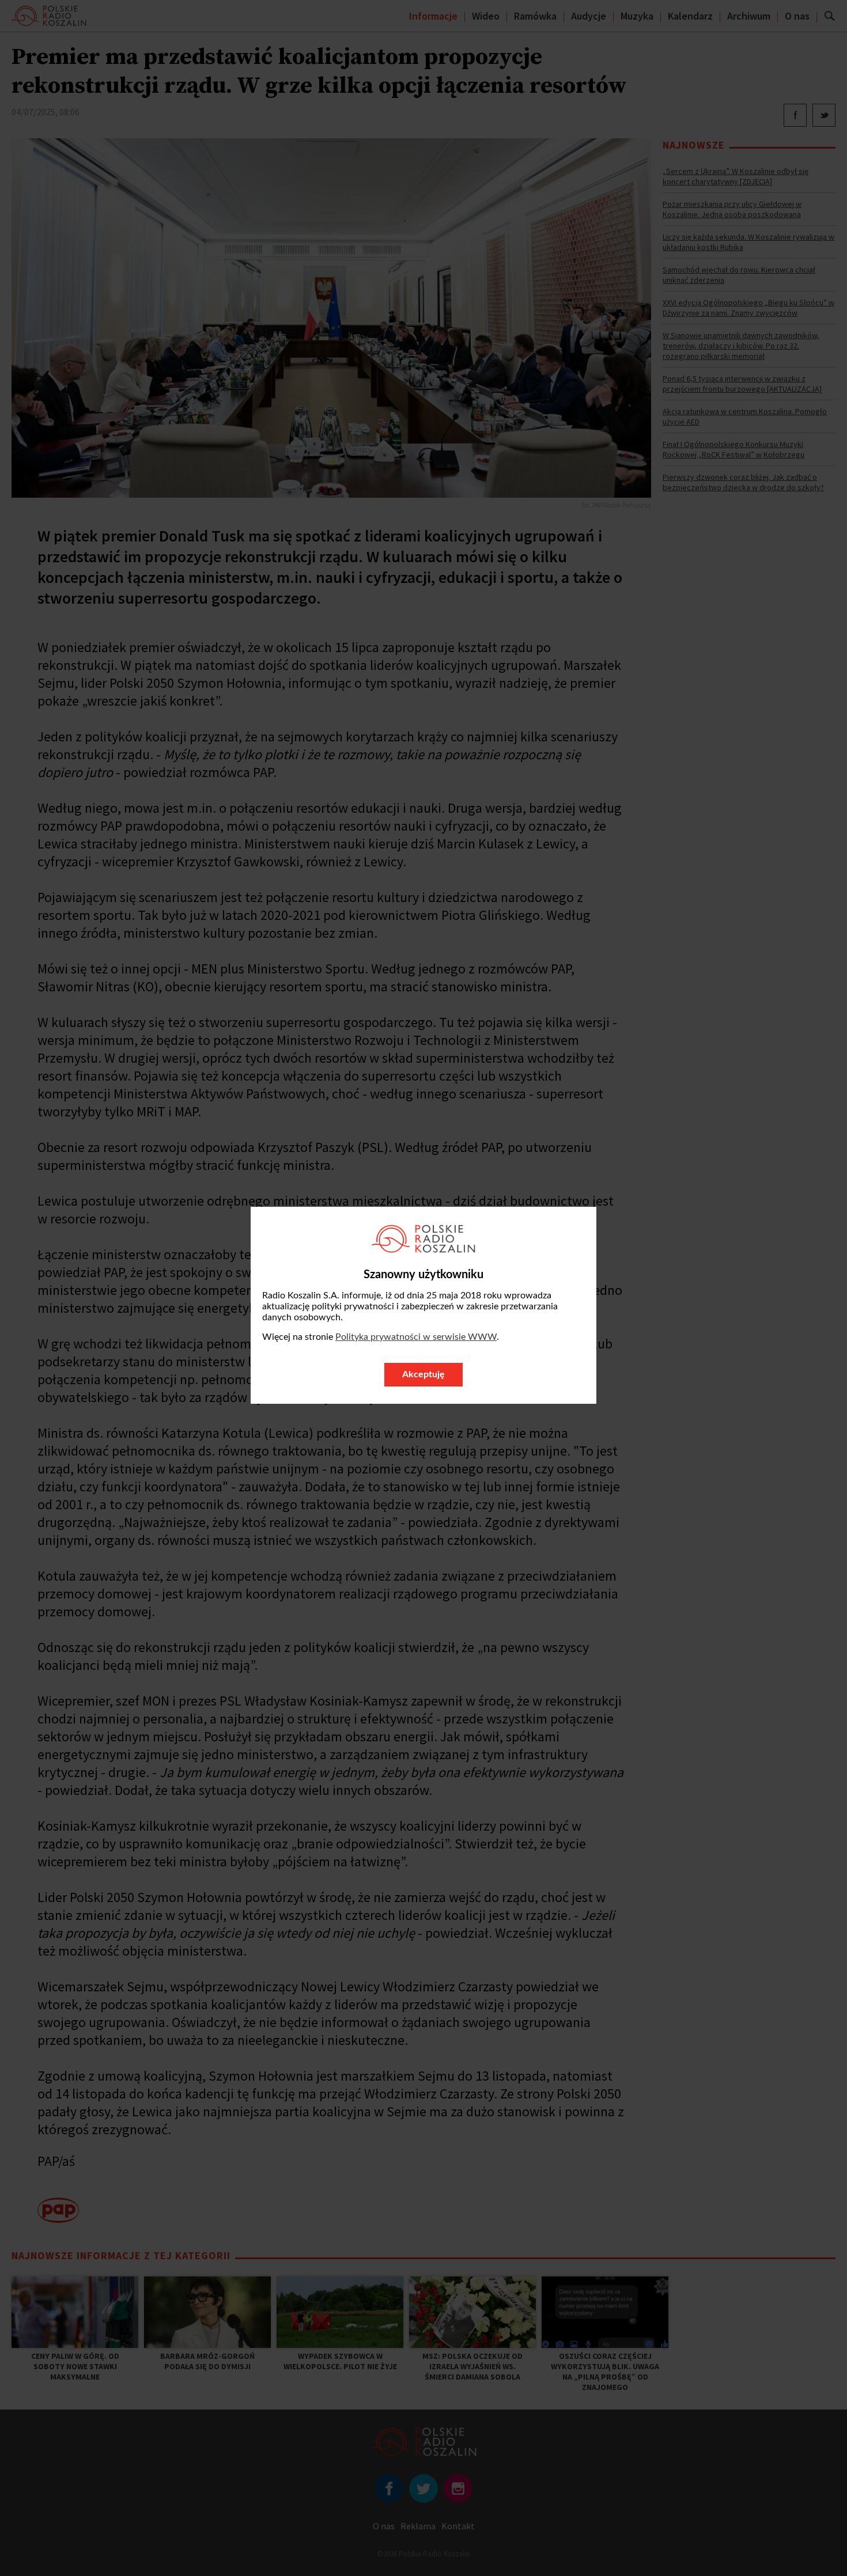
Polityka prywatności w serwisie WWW (416, 1337)
